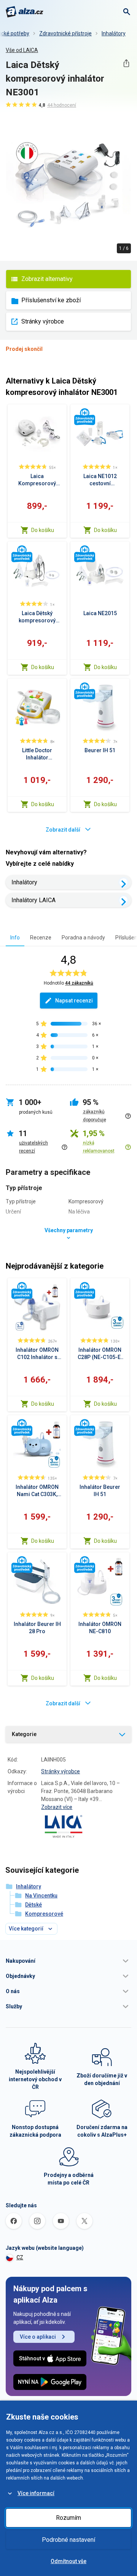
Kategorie (24, 1734)
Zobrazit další (63, 830)
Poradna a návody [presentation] (83, 938)
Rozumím (68, 2518)
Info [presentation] (15, 938)
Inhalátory (114, 33)
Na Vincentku (41, 1896)
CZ (20, 2257)
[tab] (15, 937)
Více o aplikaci (38, 2337)
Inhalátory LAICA (33, 900)
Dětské (33, 1905)
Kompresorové (44, 1914)
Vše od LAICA (22, 50)
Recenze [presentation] (41, 938)
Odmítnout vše (68, 2561)
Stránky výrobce (43, 321)
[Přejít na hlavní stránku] (25, 12)
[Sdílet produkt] (126, 63)
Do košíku (43, 530)
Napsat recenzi (74, 1001)
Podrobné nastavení (68, 2540)
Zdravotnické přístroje (65, 33)
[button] (68, 1961)
